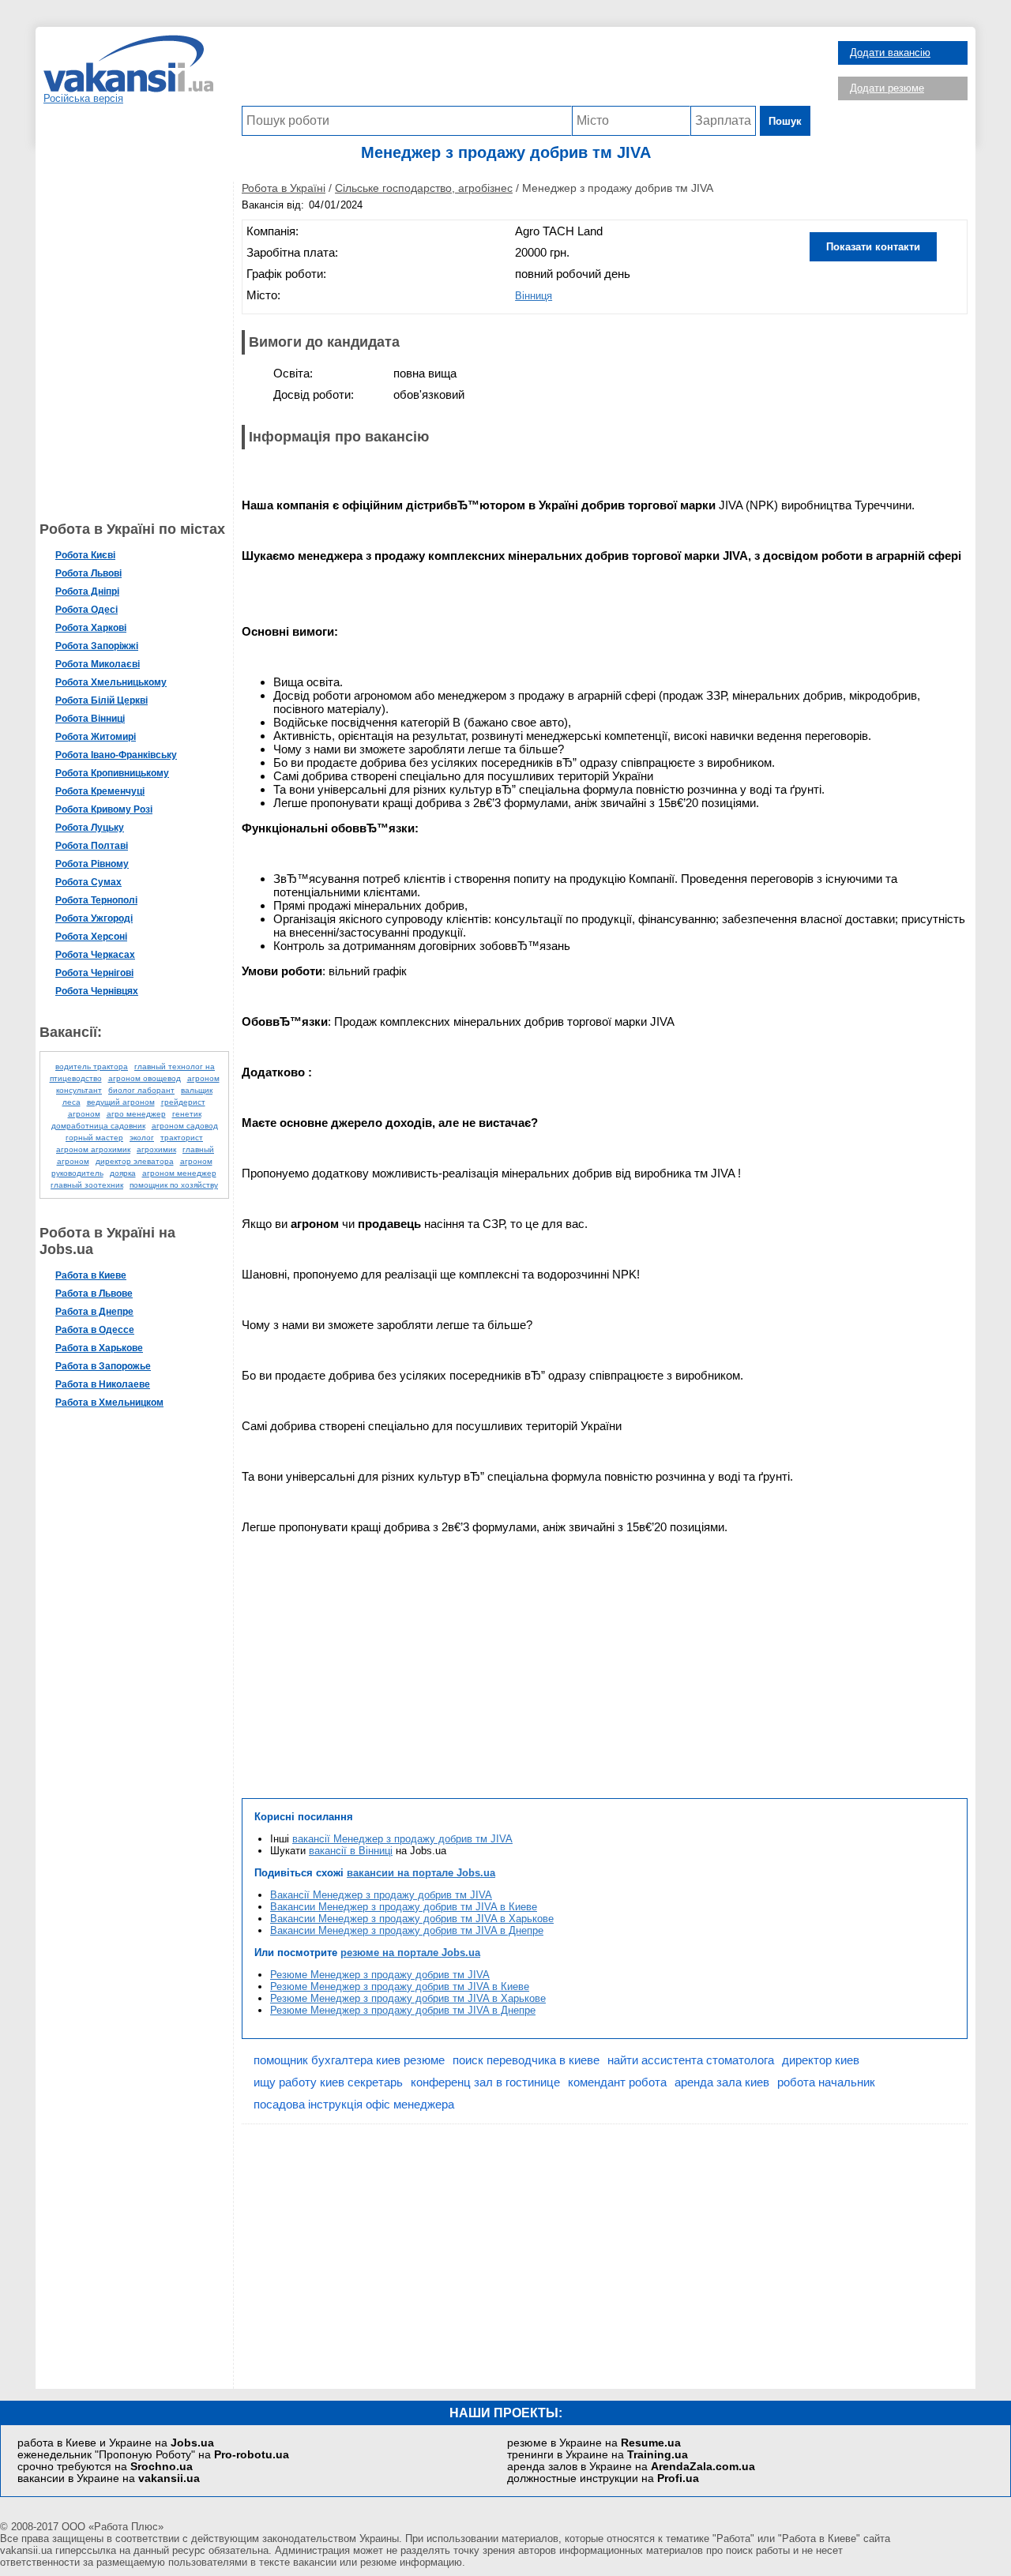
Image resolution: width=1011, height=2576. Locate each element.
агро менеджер (136, 1114)
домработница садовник (98, 1126)
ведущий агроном (121, 1102)
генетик (187, 1114)
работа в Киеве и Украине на (116, 2443)
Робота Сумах (88, 882)
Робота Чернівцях (97, 991)
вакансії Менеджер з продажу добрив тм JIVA (402, 1839)
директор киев (821, 2060)
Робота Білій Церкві (101, 700)
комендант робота (617, 2082)
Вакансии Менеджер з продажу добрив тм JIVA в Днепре (407, 1930)
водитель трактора (92, 1066)
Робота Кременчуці (100, 791)
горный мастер (94, 1138)
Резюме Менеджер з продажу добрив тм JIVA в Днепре (403, 2010)
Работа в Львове (94, 1294)
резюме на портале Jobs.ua (410, 1953)
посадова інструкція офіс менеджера (354, 2104)
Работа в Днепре (94, 1312)
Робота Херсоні (91, 937)
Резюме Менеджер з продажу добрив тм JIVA (380, 1975)
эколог (142, 1138)
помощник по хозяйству (174, 1185)
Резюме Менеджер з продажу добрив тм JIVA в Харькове (408, 1998)
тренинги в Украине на (598, 2455)
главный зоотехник (87, 1185)
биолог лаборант (141, 1090)
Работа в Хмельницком (109, 1403)
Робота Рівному (92, 864)
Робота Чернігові (94, 973)
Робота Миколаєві (98, 664)
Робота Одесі (86, 610)
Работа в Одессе (95, 1330)
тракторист (182, 1138)
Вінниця (534, 296)
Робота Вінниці (90, 719)
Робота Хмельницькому (111, 682)
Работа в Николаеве (103, 1384)
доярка (123, 1173)
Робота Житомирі (96, 737)
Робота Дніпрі (87, 591)
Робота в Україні (284, 188)
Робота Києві (85, 555)
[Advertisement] (526, 70)
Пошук (785, 121)
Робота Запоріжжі (97, 646)
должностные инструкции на (603, 2478)
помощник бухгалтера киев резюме (349, 2060)
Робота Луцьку (90, 828)
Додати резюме (887, 88)
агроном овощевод (145, 1078)
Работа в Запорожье (103, 1366)
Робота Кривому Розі (104, 809)
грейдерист (183, 1102)
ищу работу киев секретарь (328, 2082)
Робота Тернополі (96, 900)
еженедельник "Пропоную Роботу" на (153, 2455)
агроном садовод (185, 1126)
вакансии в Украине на (109, 2478)
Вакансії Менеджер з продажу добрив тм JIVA (381, 1895)
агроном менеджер (179, 1173)
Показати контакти (873, 247)
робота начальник (826, 2082)
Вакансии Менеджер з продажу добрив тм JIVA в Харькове (412, 1919)
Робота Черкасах (95, 955)
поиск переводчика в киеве (526, 2060)
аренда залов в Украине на (631, 2467)
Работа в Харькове (99, 1348)
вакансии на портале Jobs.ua (421, 1873)
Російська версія (83, 98)
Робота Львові (88, 573)
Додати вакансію (890, 53)
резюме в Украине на (594, 2443)
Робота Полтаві (92, 846)
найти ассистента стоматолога (691, 2060)
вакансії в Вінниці (351, 1851)
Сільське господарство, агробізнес (424, 188)
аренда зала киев (722, 2082)
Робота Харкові (91, 628)
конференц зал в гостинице (485, 2082)
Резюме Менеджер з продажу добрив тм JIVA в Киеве (400, 1986)
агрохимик (156, 1149)
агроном (84, 1114)
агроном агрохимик (93, 1149)
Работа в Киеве (91, 1275)
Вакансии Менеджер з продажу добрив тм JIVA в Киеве (404, 1907)
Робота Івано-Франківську (116, 755)
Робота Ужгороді (94, 918)
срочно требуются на (105, 2467)
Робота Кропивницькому (112, 773)
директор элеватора (135, 1161)
